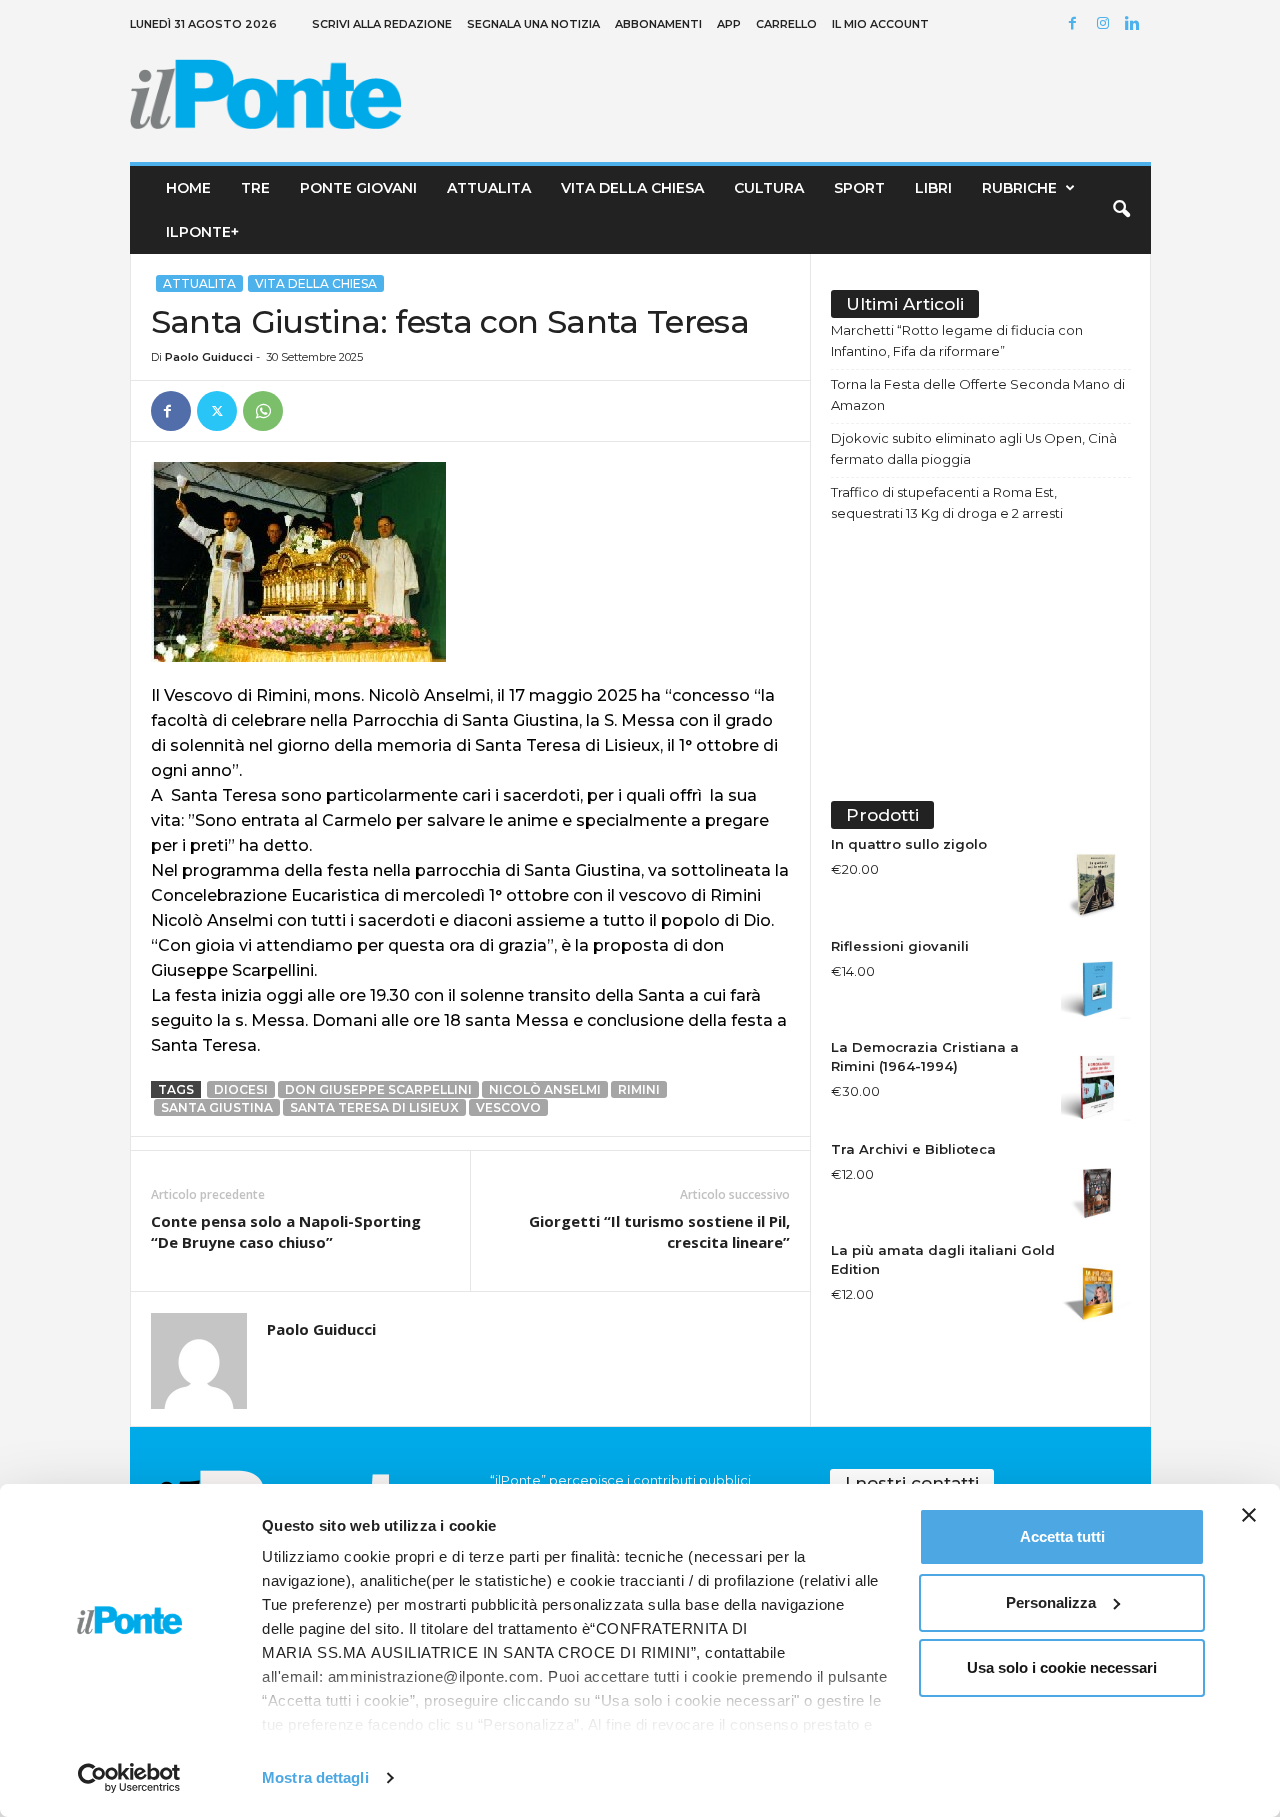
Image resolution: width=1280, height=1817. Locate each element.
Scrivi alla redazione (382, 24)
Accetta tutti (1062, 1536)
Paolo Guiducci (209, 357)
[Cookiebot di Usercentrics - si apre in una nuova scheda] (129, 1778)
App (729, 24)
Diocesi (241, 1089)
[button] (1121, 210)
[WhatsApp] (263, 411)
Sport (859, 188)
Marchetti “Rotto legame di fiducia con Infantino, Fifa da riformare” (957, 340)
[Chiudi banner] (1249, 1515)
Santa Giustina (217, 1107)
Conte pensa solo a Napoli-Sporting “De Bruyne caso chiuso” (286, 1231)
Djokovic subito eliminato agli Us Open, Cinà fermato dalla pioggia (974, 448)
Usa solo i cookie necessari (1062, 1667)
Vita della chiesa (632, 188)
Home (188, 188)
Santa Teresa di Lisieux (374, 1107)
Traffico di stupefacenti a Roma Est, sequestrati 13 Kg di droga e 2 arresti (947, 502)
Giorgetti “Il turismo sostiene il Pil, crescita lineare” (659, 1231)
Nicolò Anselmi (545, 1089)
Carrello (786, 24)
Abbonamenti (658, 24)
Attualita (489, 188)
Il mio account (880, 24)
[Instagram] (1106, 24)
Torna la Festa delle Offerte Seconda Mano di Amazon (978, 394)
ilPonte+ (202, 232)
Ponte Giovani (358, 188)
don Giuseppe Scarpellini (378, 1089)
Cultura (769, 188)
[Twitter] (217, 411)
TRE (255, 188)
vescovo (508, 1107)
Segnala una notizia (533, 24)
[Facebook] (1076, 24)
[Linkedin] (1136, 24)
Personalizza (1051, 1602)
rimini (639, 1089)
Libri (933, 188)
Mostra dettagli (315, 1777)
